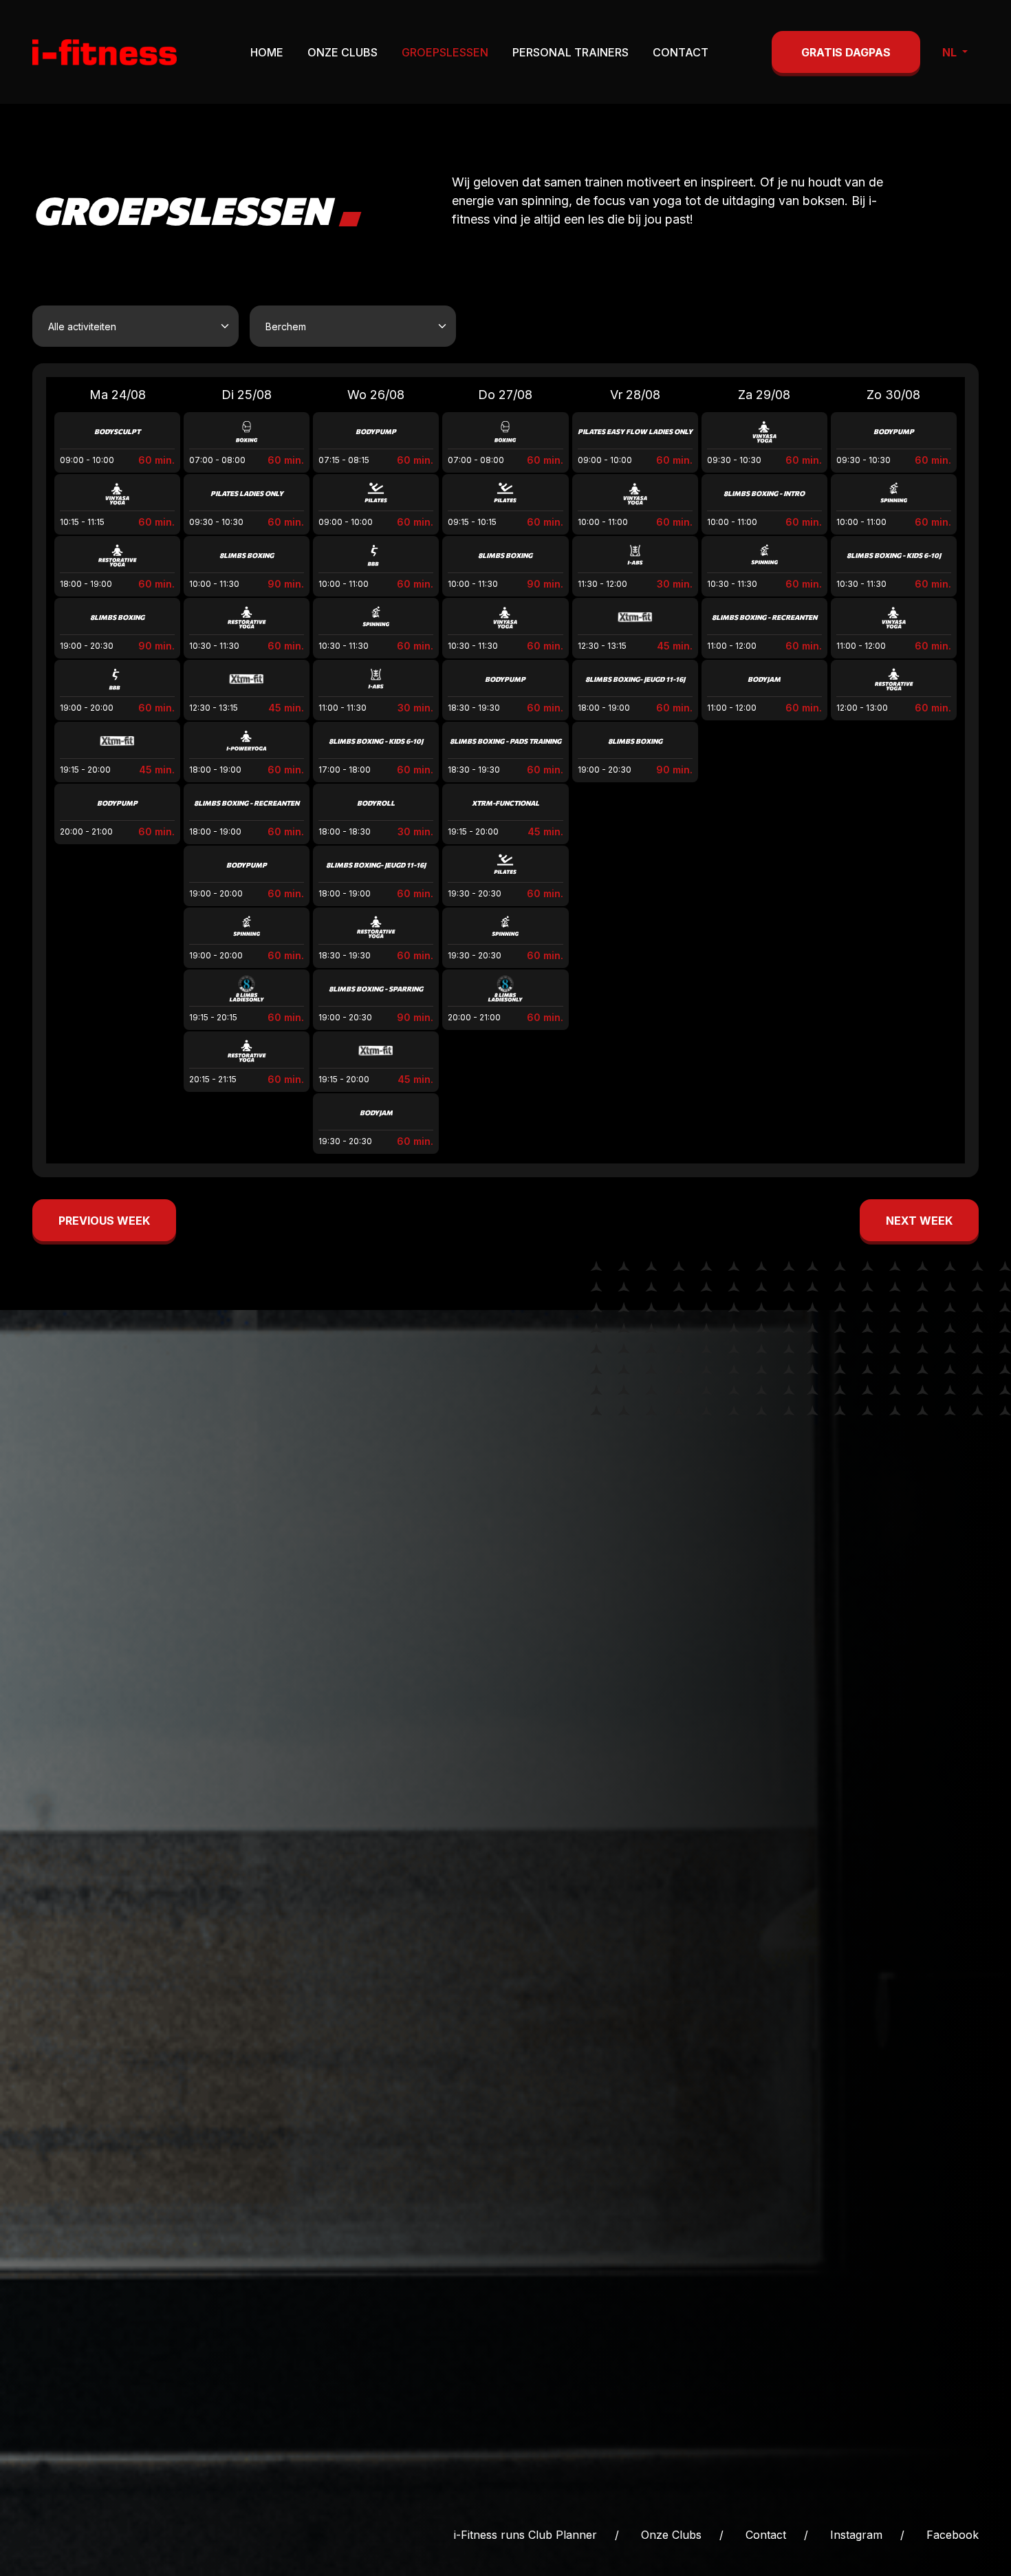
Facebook (953, 2535)
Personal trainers (570, 52)
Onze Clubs (343, 52)
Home (267, 52)
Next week (919, 1221)
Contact (681, 52)
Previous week (104, 1221)
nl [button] (951, 52)
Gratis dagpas (846, 52)
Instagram (856, 2535)
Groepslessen (445, 52)
